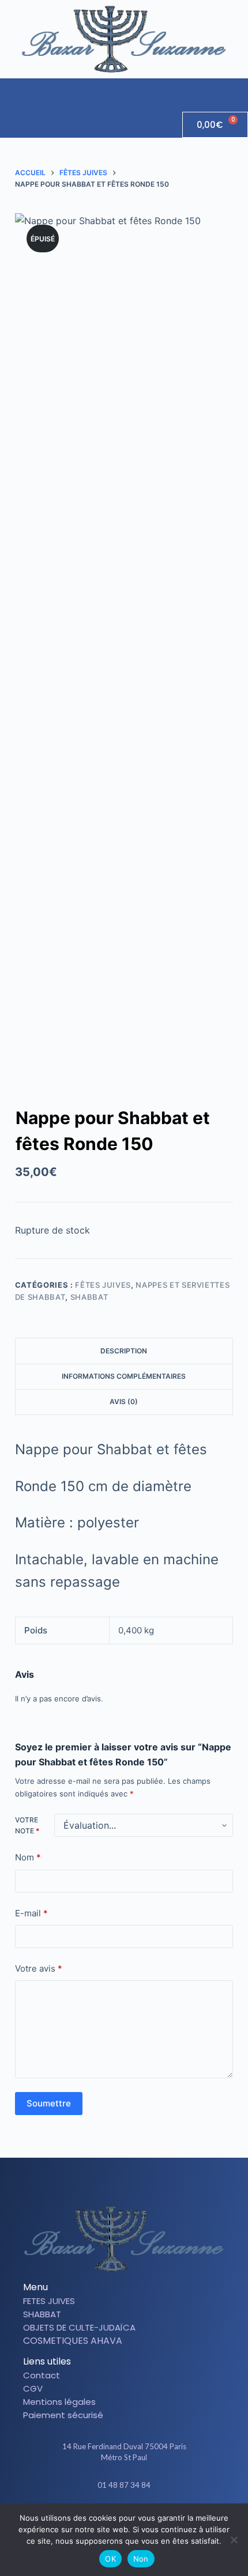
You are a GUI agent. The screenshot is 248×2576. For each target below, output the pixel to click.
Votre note (27, 1826)
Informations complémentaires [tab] (124, 1376)
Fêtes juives (103, 1285)
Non (141, 2559)
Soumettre (49, 2103)
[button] (239, 89)
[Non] (234, 2540)
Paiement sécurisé (63, 2415)
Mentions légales (59, 2402)
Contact (42, 2375)
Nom (28, 1857)
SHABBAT (89, 1297)
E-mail (31, 1913)
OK (110, 2559)
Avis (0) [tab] (124, 1402)
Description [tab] (124, 1351)
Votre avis (39, 1968)
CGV (33, 2388)
